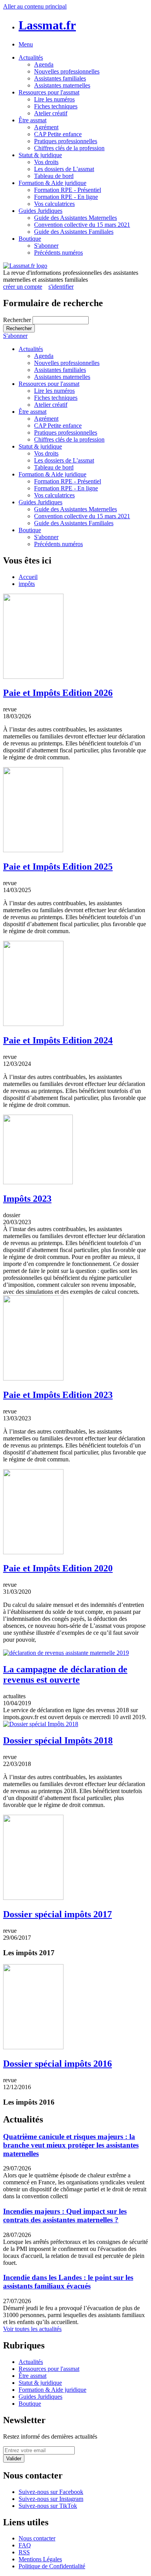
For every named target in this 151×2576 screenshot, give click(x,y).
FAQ (25, 2545)
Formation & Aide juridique (52, 183)
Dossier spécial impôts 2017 (57, 1914)
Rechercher (18, 320)
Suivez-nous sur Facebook (51, 2492)
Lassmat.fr (47, 25)
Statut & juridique (40, 155)
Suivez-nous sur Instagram (51, 2499)
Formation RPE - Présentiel (68, 190)
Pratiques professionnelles (66, 141)
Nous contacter (37, 2538)
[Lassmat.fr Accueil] (25, 266)
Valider (14, 2459)
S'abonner (46, 246)
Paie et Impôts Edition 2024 (58, 1040)
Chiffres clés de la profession (69, 148)
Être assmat (33, 120)
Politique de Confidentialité (52, 2566)
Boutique (30, 239)
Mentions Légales (40, 2559)
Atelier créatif (51, 113)
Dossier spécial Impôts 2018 (58, 1740)
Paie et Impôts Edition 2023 (58, 1395)
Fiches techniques (56, 106)
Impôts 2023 (27, 1199)
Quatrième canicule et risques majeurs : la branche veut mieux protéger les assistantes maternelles (71, 2145)
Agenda (44, 64)
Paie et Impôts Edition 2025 (58, 867)
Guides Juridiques (40, 211)
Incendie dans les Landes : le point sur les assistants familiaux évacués (68, 2282)
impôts (27, 584)
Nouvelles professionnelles (67, 71)
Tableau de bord (54, 176)
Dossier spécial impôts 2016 (57, 2064)
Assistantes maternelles (62, 85)
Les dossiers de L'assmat (64, 169)
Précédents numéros (58, 253)
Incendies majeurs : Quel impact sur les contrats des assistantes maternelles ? (65, 2215)
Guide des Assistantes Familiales (74, 232)
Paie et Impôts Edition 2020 (58, 1568)
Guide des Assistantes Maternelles (75, 218)
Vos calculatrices (54, 204)
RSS (24, 2552)
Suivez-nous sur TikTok (48, 2506)
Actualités (31, 57)
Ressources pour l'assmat (49, 92)
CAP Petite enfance (58, 134)
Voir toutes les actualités (32, 2329)
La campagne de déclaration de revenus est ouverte (65, 1674)
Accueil (28, 577)
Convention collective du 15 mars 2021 (82, 225)
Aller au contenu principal (35, 6)
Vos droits (46, 162)
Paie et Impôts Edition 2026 (58, 693)
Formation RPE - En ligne (66, 197)
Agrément (46, 127)
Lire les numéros (54, 99)
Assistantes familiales (60, 78)
